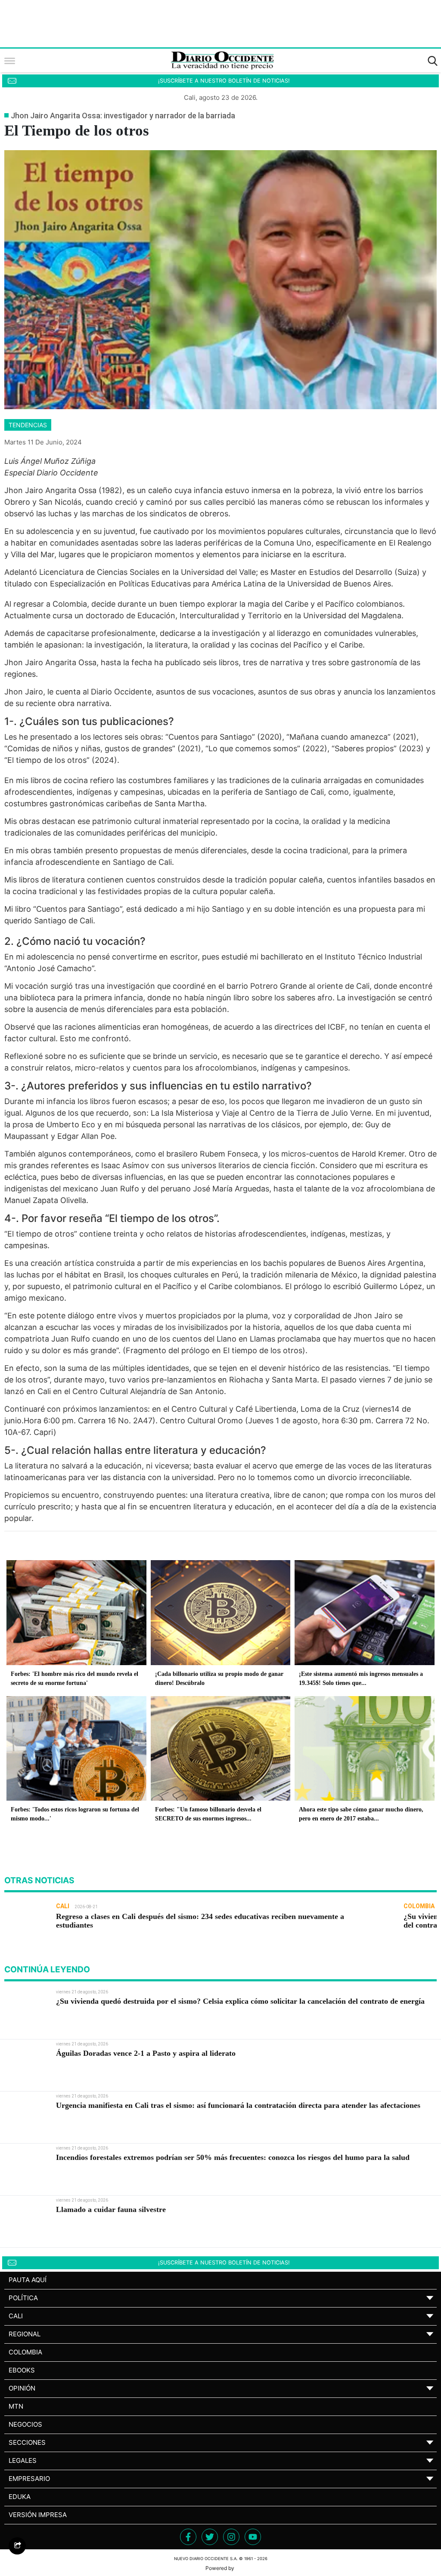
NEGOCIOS (25, 2424)
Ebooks (22, 2370)
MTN (16, 2406)
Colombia (25, 2352)
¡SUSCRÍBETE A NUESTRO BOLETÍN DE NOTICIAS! (224, 81)
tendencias (28, 425)
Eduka (20, 2497)
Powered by (220, 2568)
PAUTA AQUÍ (28, 2280)
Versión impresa (38, 2515)
